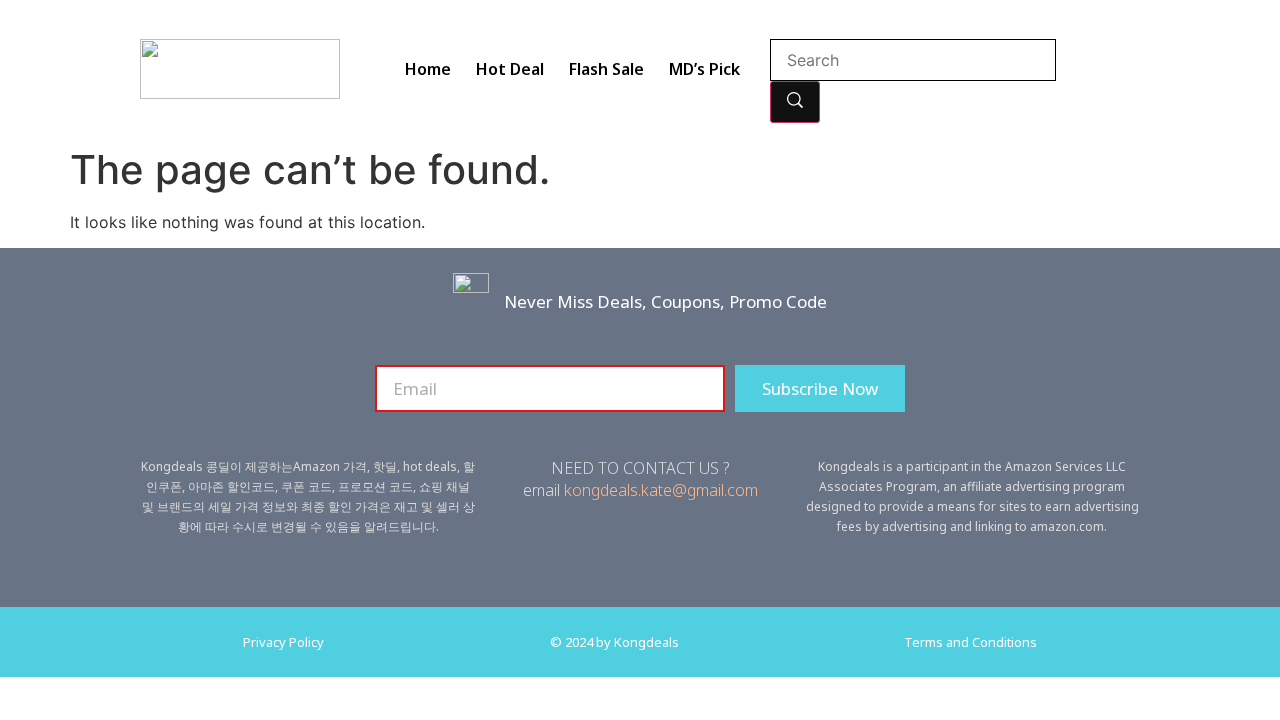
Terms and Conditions (970, 642)
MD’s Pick (704, 69)
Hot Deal (510, 69)
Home (428, 69)
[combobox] (913, 60)
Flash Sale (606, 69)
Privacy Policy (283, 642)
